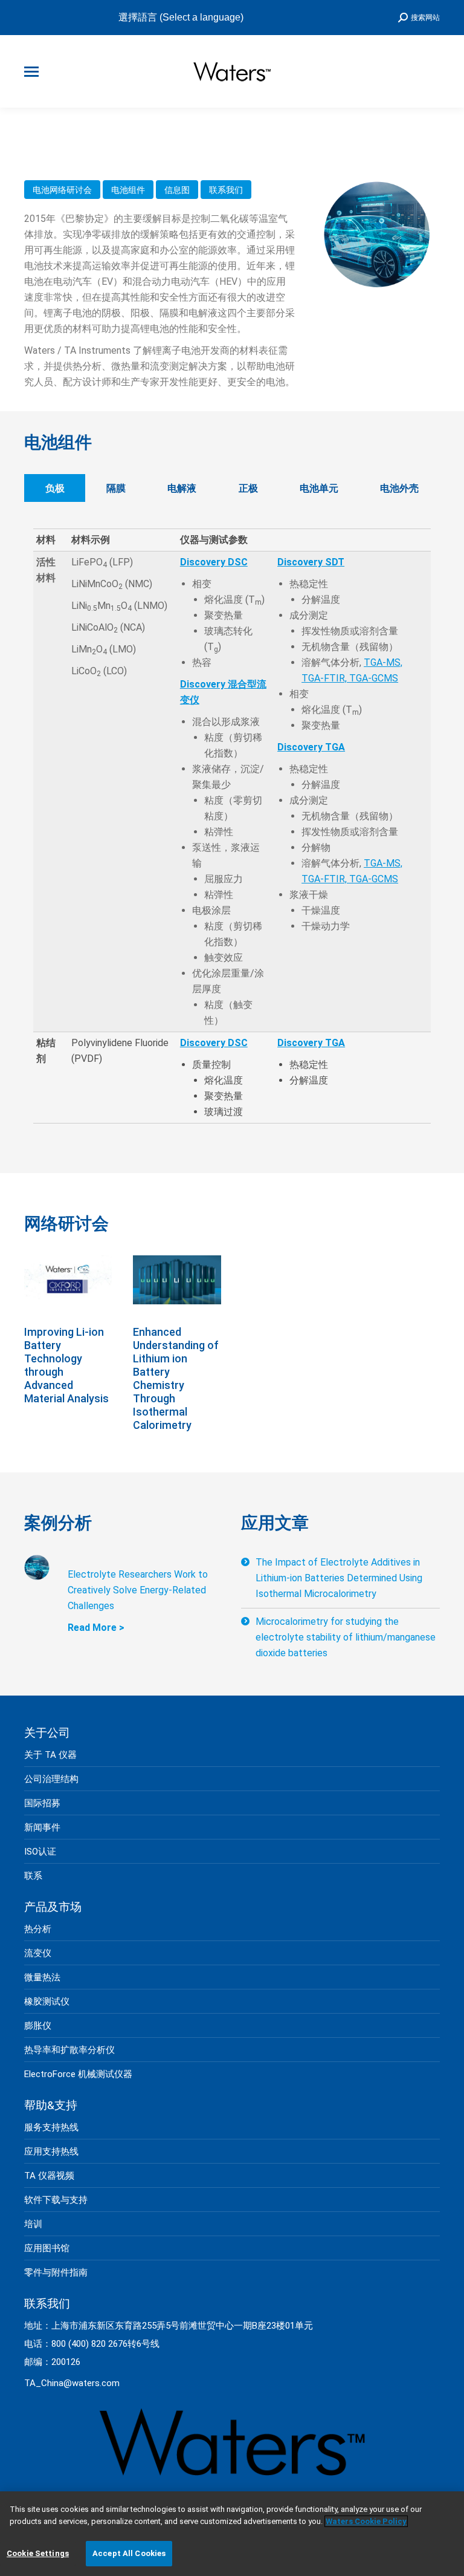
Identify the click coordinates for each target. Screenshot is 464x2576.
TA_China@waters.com (72, 2383)
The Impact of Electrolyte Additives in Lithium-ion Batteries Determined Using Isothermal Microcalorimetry (339, 1578)
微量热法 (42, 1977)
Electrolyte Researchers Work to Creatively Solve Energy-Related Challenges (138, 1590)
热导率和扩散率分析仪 (69, 2050)
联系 (33, 1876)
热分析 (38, 1929)
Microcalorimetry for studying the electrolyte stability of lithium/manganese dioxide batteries (346, 1637)
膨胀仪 (38, 2026)
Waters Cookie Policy (366, 2521)
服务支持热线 (51, 2127)
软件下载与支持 (56, 2200)
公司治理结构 (51, 1779)
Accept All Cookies (129, 2553)
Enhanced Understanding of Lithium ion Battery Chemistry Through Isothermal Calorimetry (176, 1378)
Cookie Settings (38, 2553)
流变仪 (38, 1953)
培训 (33, 2224)
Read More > (96, 1628)
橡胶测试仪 (47, 2002)
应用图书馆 (47, 2248)
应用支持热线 (51, 2152)
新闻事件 (42, 1827)
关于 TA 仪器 (50, 1755)
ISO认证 (40, 1852)
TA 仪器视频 (49, 2176)
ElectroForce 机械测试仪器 (78, 2074)
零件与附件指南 (56, 2272)
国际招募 (42, 1803)
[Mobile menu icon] (31, 72)
